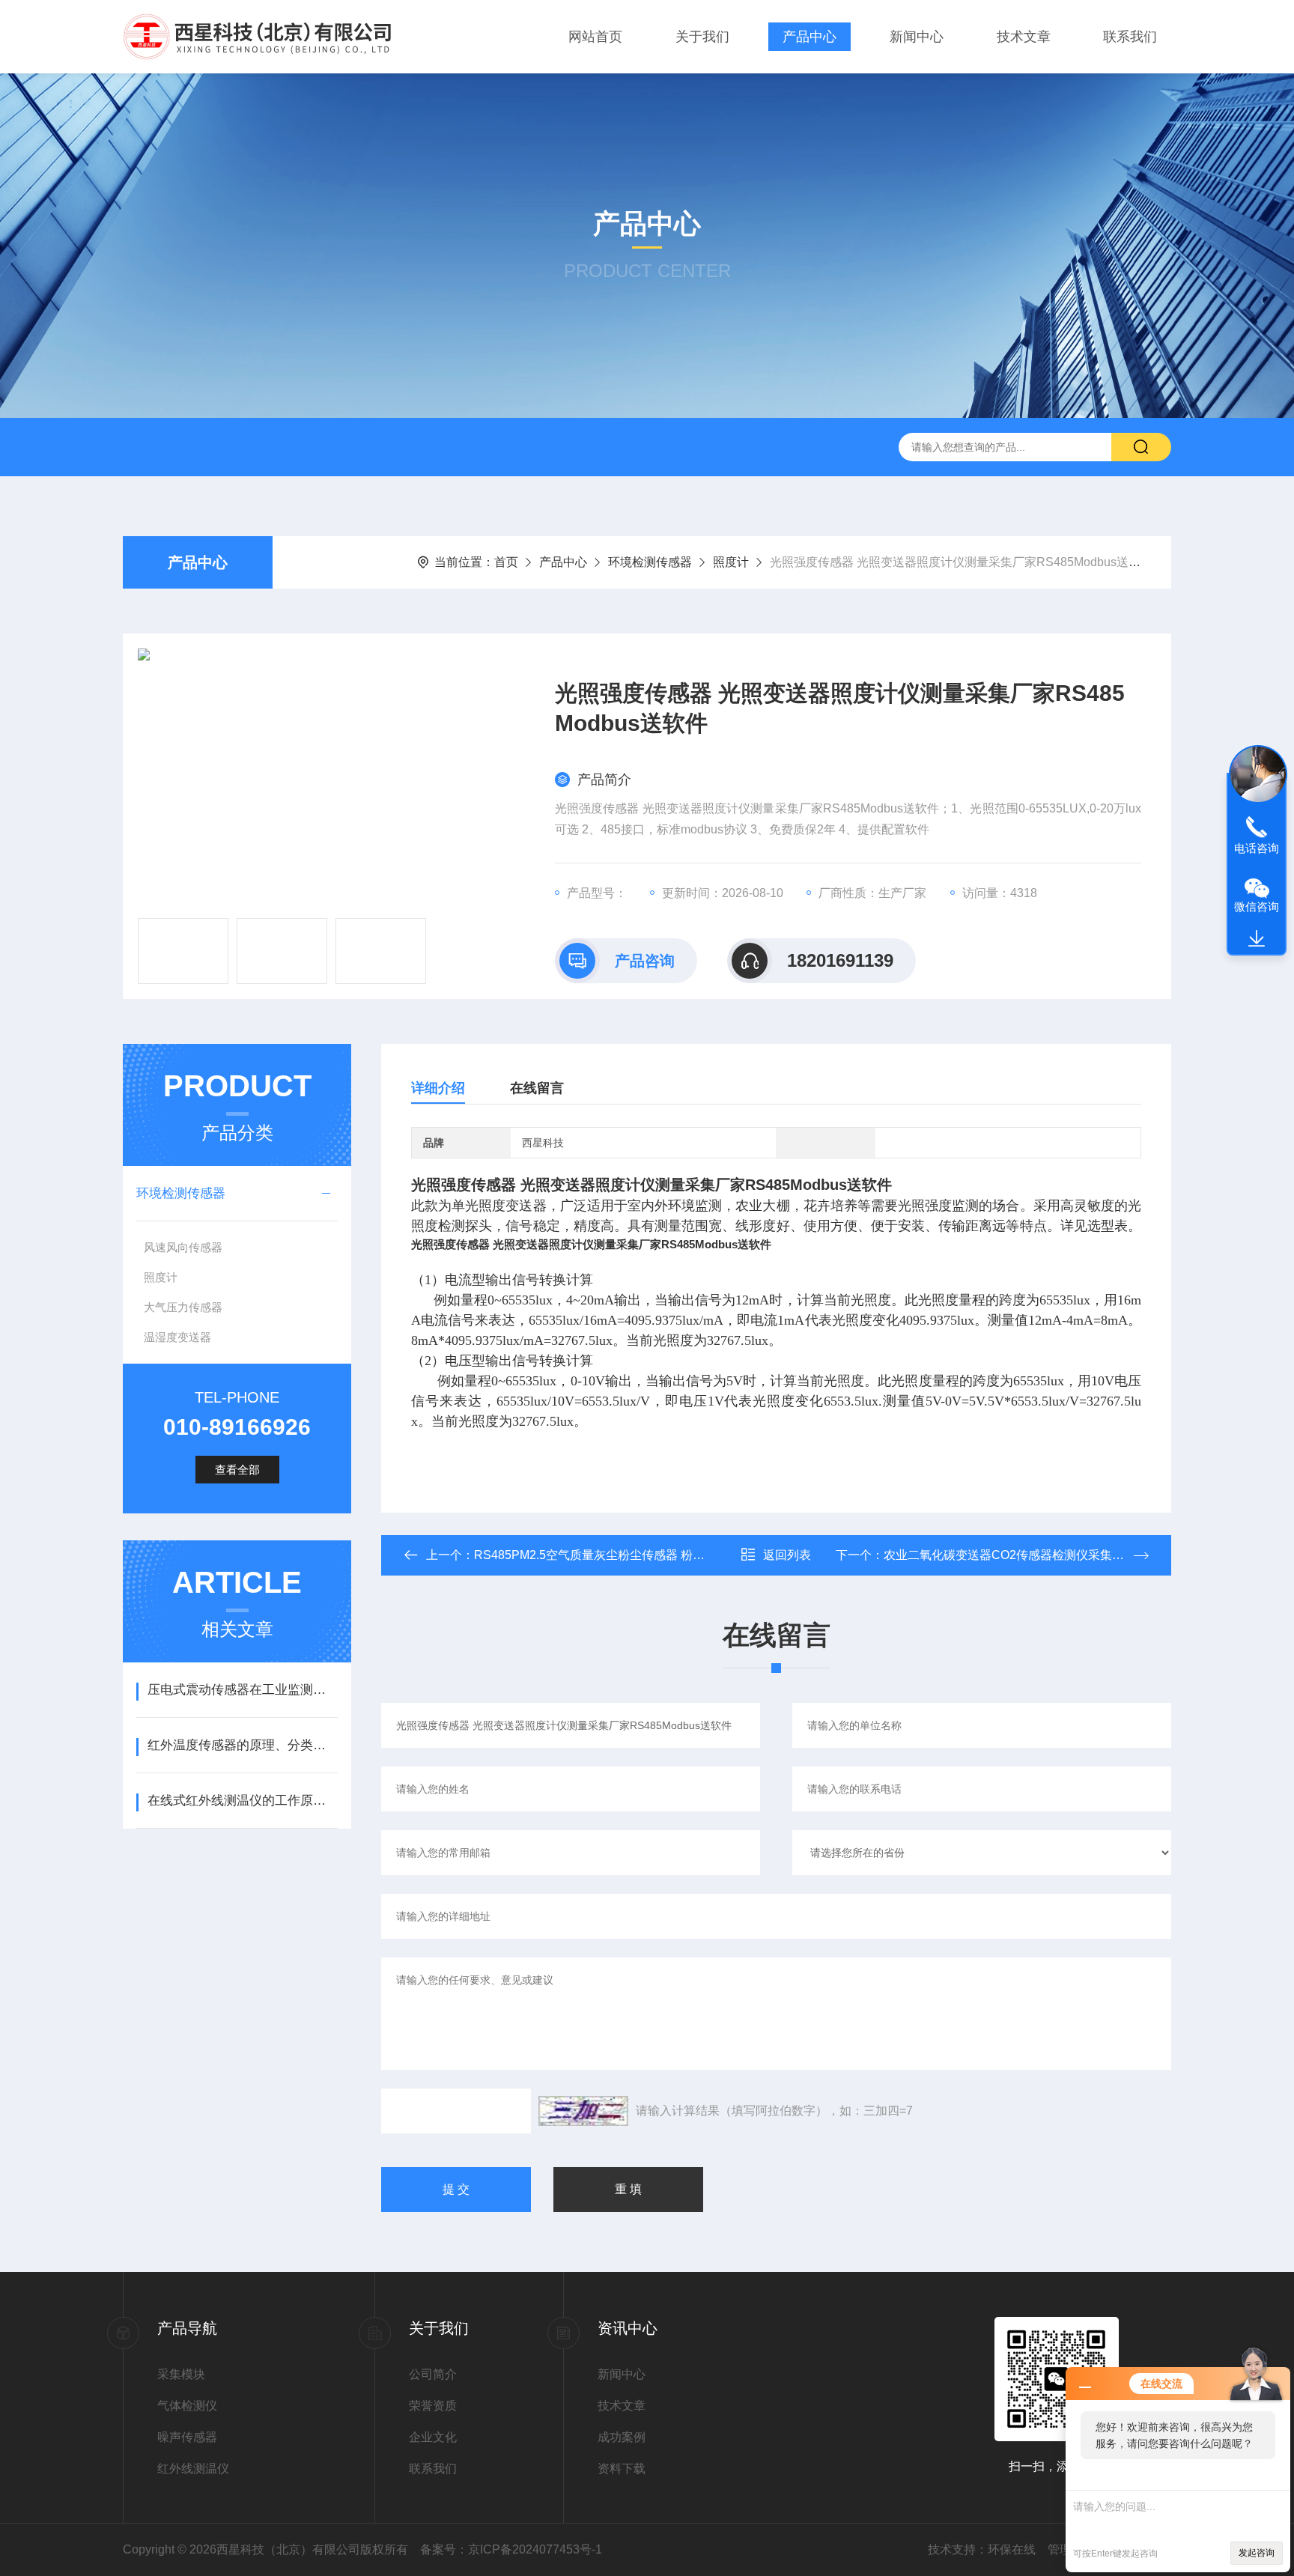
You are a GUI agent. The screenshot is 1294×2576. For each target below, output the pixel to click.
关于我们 (702, 37)
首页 (506, 562)
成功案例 (622, 2437)
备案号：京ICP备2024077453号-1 (511, 2549)
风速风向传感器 (183, 1247)
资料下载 (622, 2469)
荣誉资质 (433, 2406)
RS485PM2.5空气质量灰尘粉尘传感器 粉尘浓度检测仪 (619, 1555)
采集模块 (181, 2374)
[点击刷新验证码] (583, 2111)
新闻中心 (917, 37)
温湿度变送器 (177, 1337)
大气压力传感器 (183, 1307)
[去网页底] (1257, 939)
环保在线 (1012, 2549)
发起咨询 (1257, 2553)
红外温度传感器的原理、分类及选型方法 (242, 1745)
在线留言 (537, 1088)
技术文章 (1024, 37)
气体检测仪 (187, 2406)
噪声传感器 (187, 2437)
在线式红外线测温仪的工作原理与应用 (242, 1801)
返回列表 (787, 1555)
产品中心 (809, 37)
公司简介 (433, 2374)
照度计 (731, 562)
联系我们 (1130, 37)
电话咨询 (1257, 848)
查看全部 (237, 1470)
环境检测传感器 (650, 562)
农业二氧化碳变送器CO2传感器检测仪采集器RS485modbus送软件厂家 (1074, 1555)
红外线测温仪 (193, 2469)
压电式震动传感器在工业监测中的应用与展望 (242, 1690)
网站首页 (595, 37)
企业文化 (433, 2437)
